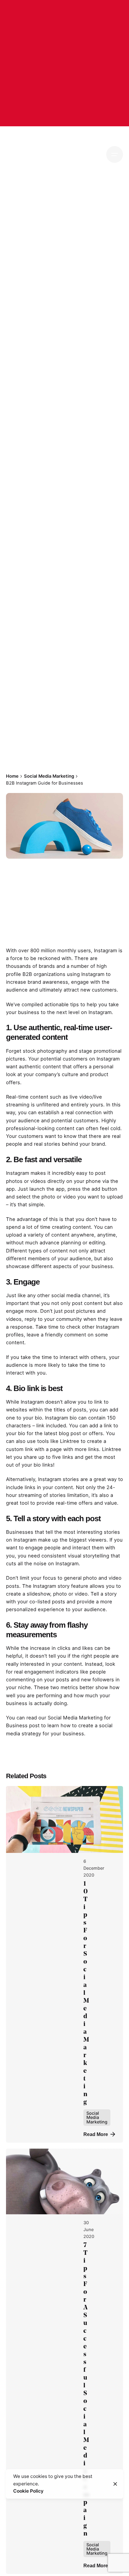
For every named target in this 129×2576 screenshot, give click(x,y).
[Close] (115, 2484)
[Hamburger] (115, 154)
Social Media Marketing (36, 703)
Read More (96, 2134)
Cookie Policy (28, 2491)
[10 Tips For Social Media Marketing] (64, 1819)
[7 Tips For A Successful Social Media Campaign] (64, 2181)
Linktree (112, 1449)
